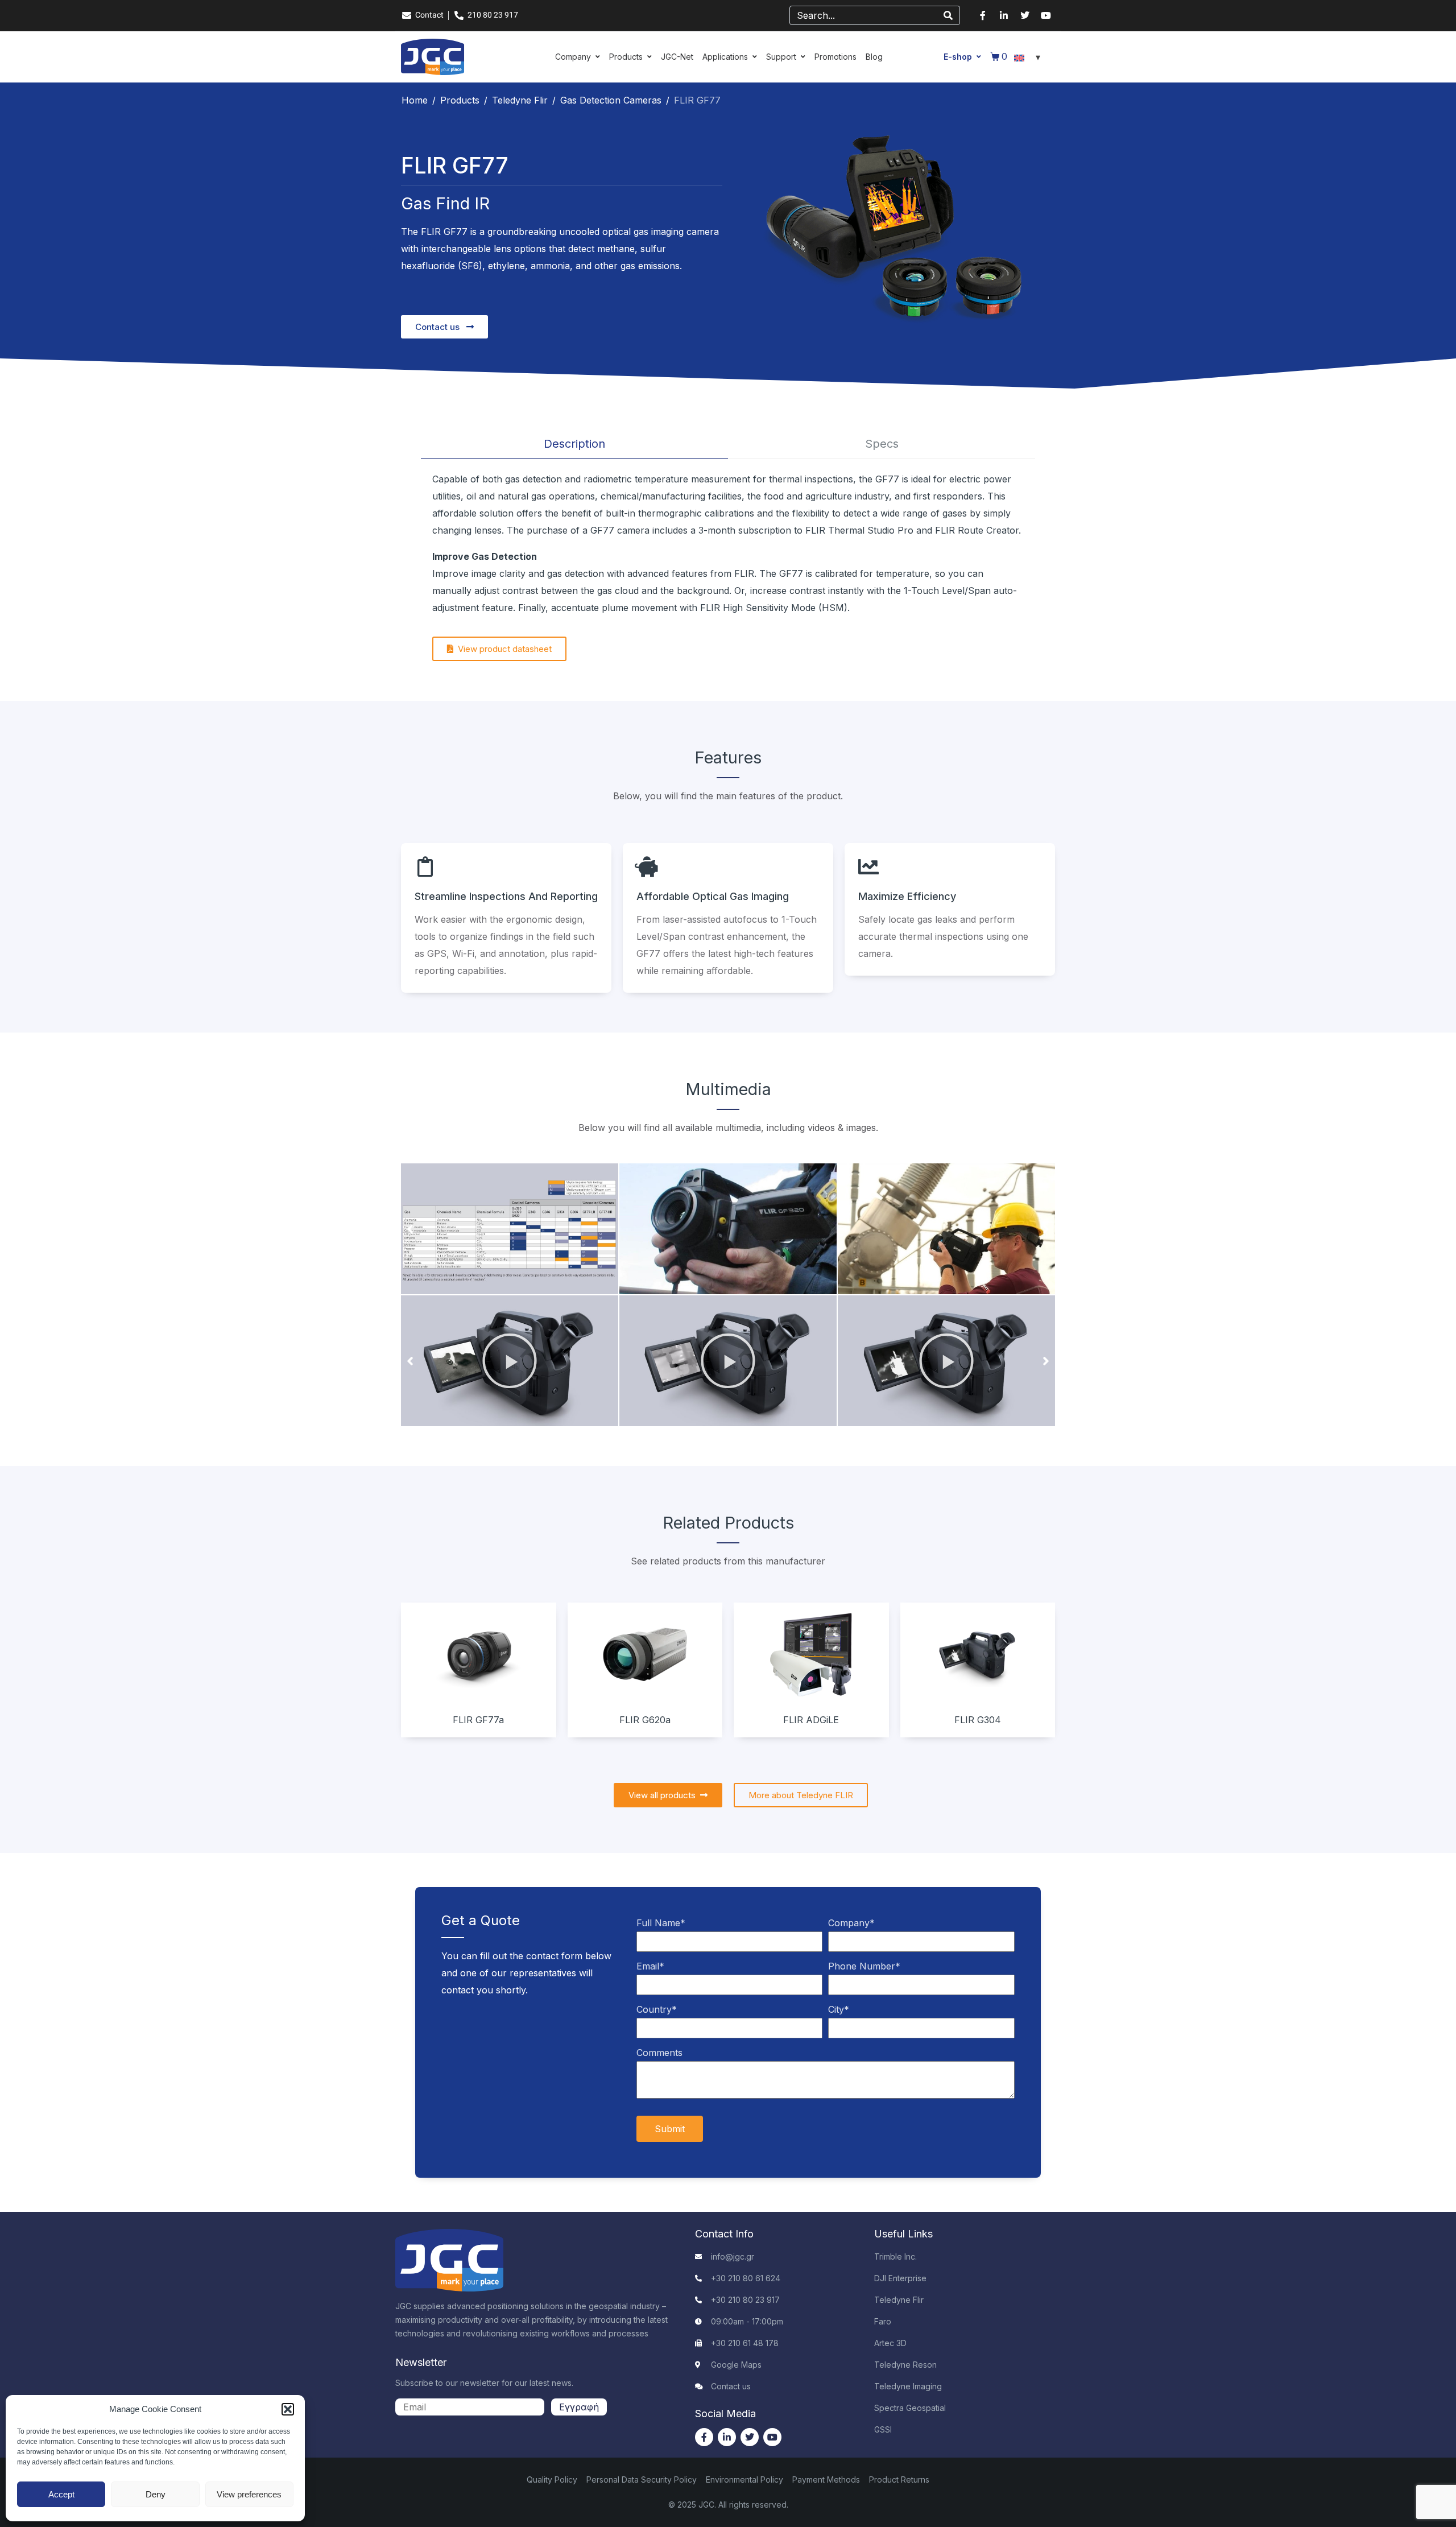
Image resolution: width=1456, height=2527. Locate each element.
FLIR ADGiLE (811, 1720)
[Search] (948, 15)
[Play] (510, 1361)
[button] (288, 2409)
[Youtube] (1046, 15)
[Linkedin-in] (1004, 15)
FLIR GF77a (478, 1720)
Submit (670, 2129)
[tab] (574, 444)
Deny (156, 2494)
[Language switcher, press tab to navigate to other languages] (1029, 57)
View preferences (249, 2494)
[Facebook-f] (983, 15)
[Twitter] (1025, 15)
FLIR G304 (978, 1720)
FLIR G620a (645, 1720)
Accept (61, 2494)
